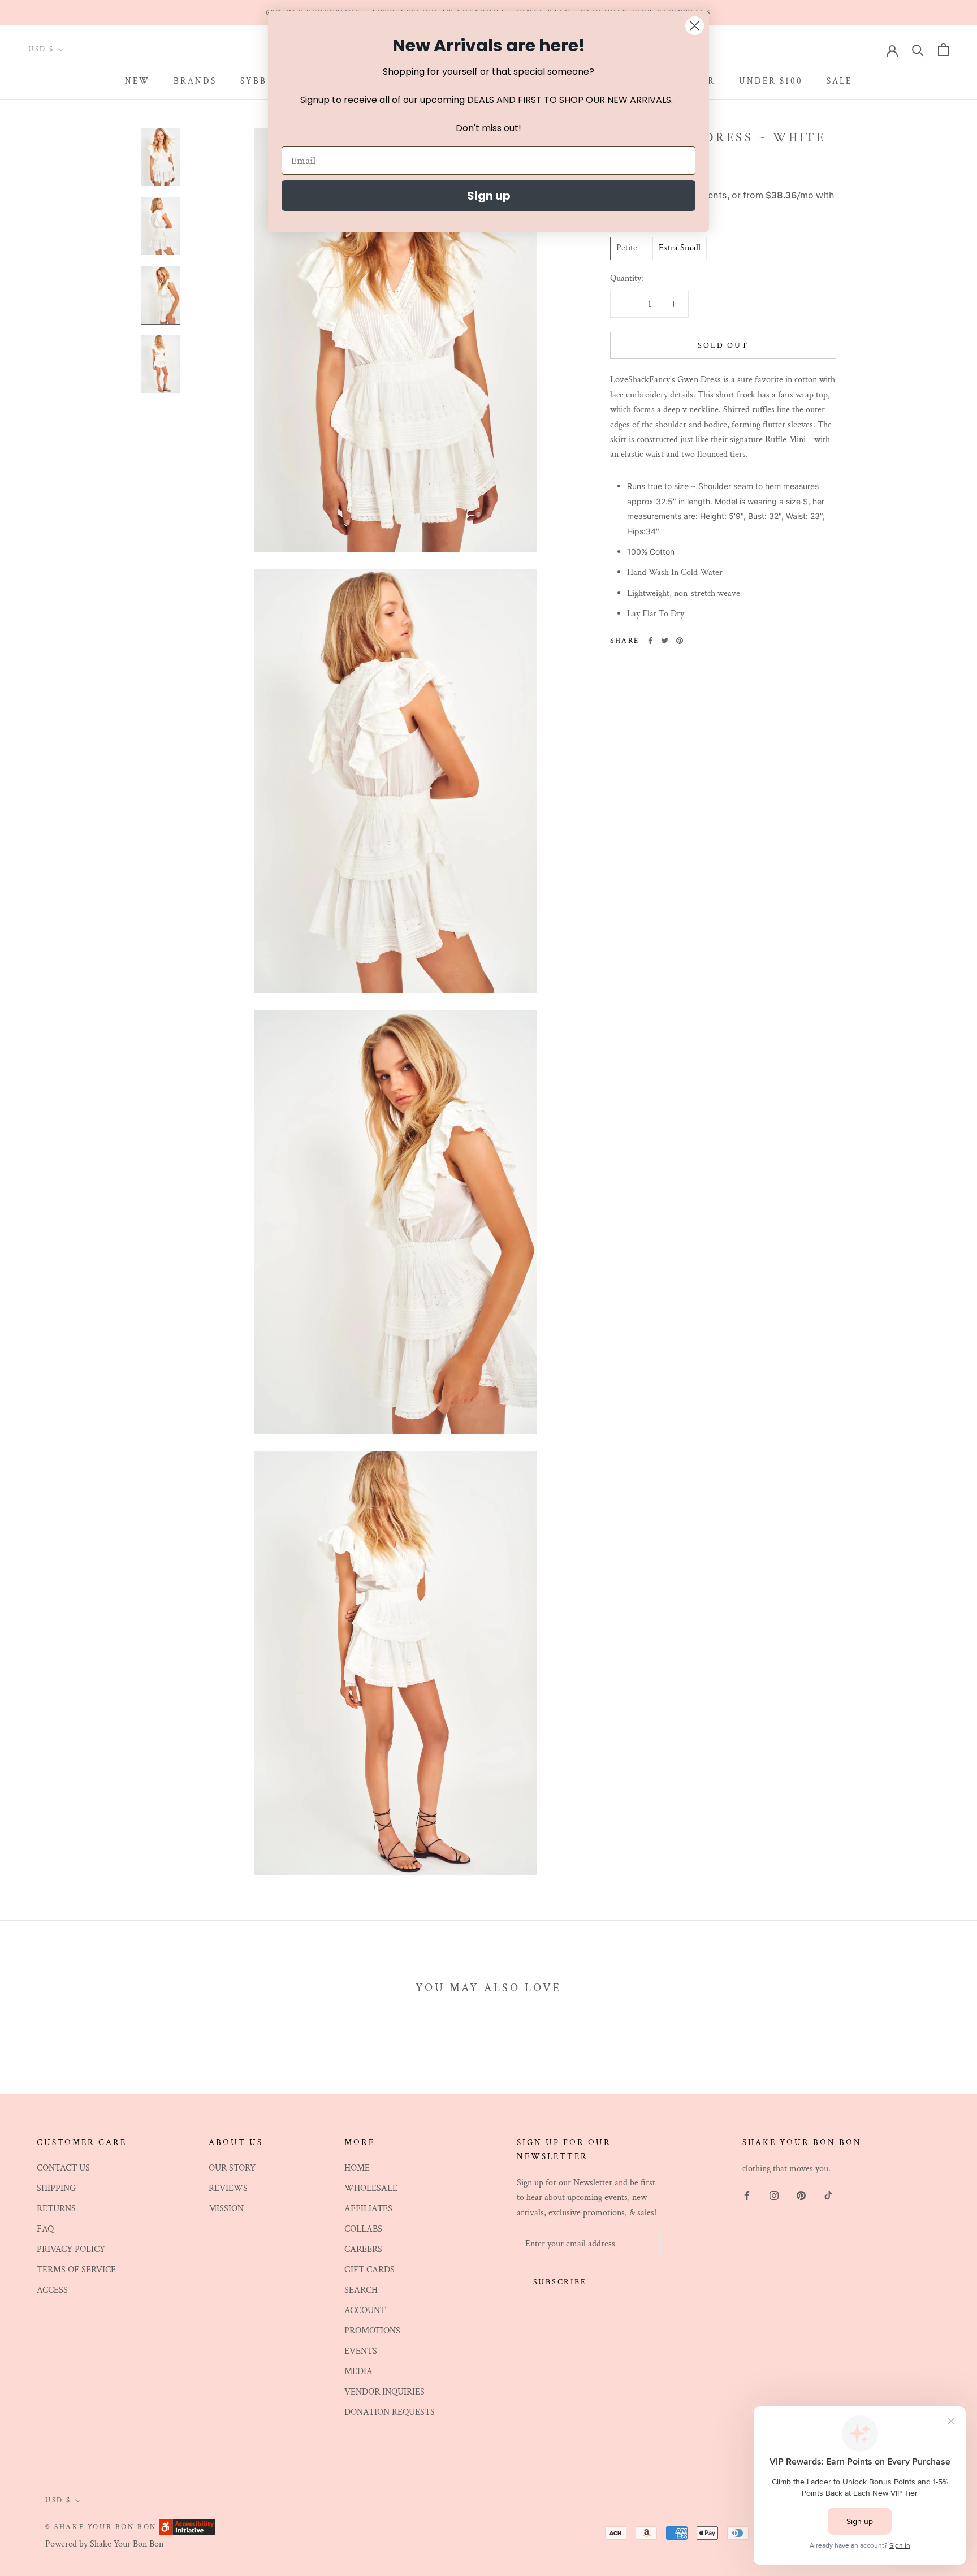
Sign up (489, 196)
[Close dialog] (695, 26)
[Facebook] (650, 641)
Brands (195, 82)
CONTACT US (63, 2168)
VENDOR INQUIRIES (384, 2392)
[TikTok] (828, 2195)
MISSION (226, 2209)
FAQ (45, 2229)
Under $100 (771, 82)
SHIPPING (56, 2188)
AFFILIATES (368, 2209)
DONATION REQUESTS (390, 2412)
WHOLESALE (371, 2188)
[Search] (918, 49)
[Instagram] (774, 2195)
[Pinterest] (680, 641)
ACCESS (52, 2290)
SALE (839, 82)
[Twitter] (665, 641)
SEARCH (361, 2290)
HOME (357, 2168)
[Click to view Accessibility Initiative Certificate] (187, 2527)
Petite (627, 248)
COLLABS (363, 2229)
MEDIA (358, 2372)
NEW (137, 82)
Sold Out (723, 345)
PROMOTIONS (372, 2331)
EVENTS (361, 2351)
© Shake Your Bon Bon (101, 2527)
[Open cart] (943, 49)
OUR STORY (232, 2168)
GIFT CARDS (369, 2270)
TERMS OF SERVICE (76, 2270)
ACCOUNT (365, 2311)
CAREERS (363, 2249)
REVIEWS (228, 2188)
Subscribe (560, 2282)
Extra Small (680, 248)
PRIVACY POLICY (71, 2249)
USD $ (41, 49)
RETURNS (56, 2209)
